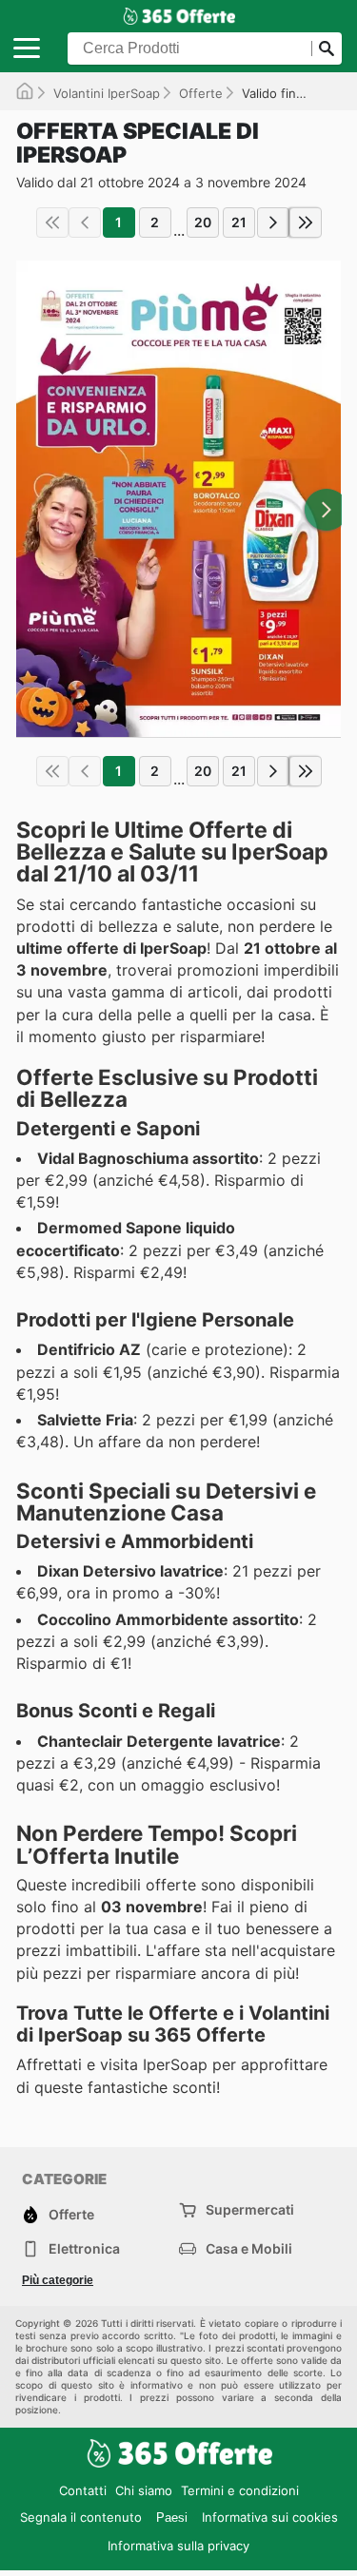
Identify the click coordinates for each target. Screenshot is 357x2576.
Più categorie (58, 2280)
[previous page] (85, 223)
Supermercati (250, 2209)
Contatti (83, 2490)
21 (239, 222)
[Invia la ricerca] (327, 48)
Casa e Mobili (249, 2248)
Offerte (201, 93)
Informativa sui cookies (270, 2517)
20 (203, 222)
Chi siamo (144, 2490)
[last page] (306, 223)
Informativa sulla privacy (178, 2546)
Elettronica (84, 2248)
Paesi (172, 2518)
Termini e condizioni (240, 2490)
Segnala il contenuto (81, 2517)
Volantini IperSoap (107, 93)
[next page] (273, 223)
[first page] (52, 223)
